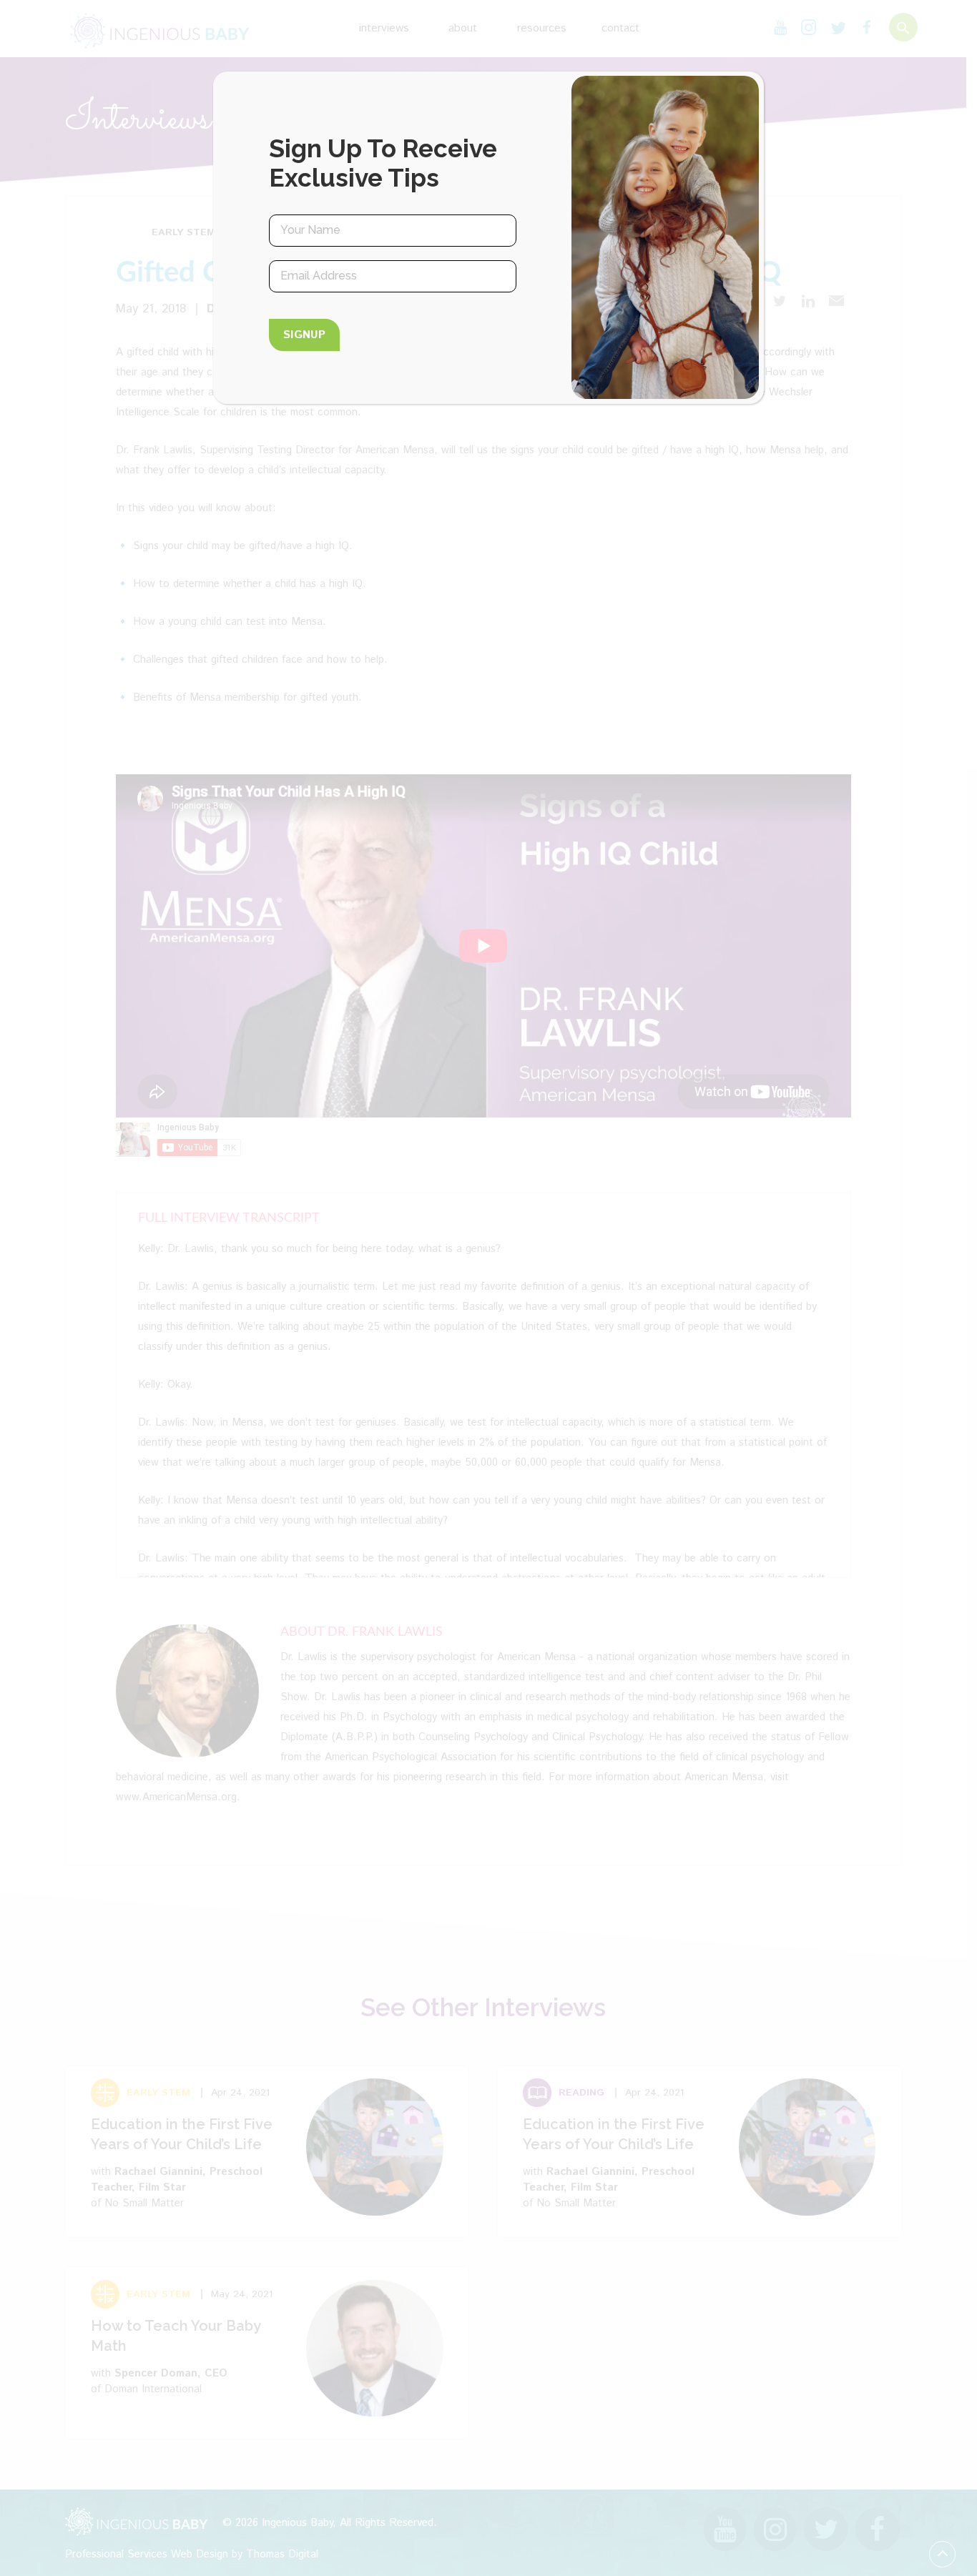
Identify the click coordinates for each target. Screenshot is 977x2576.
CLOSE (738, 104)
